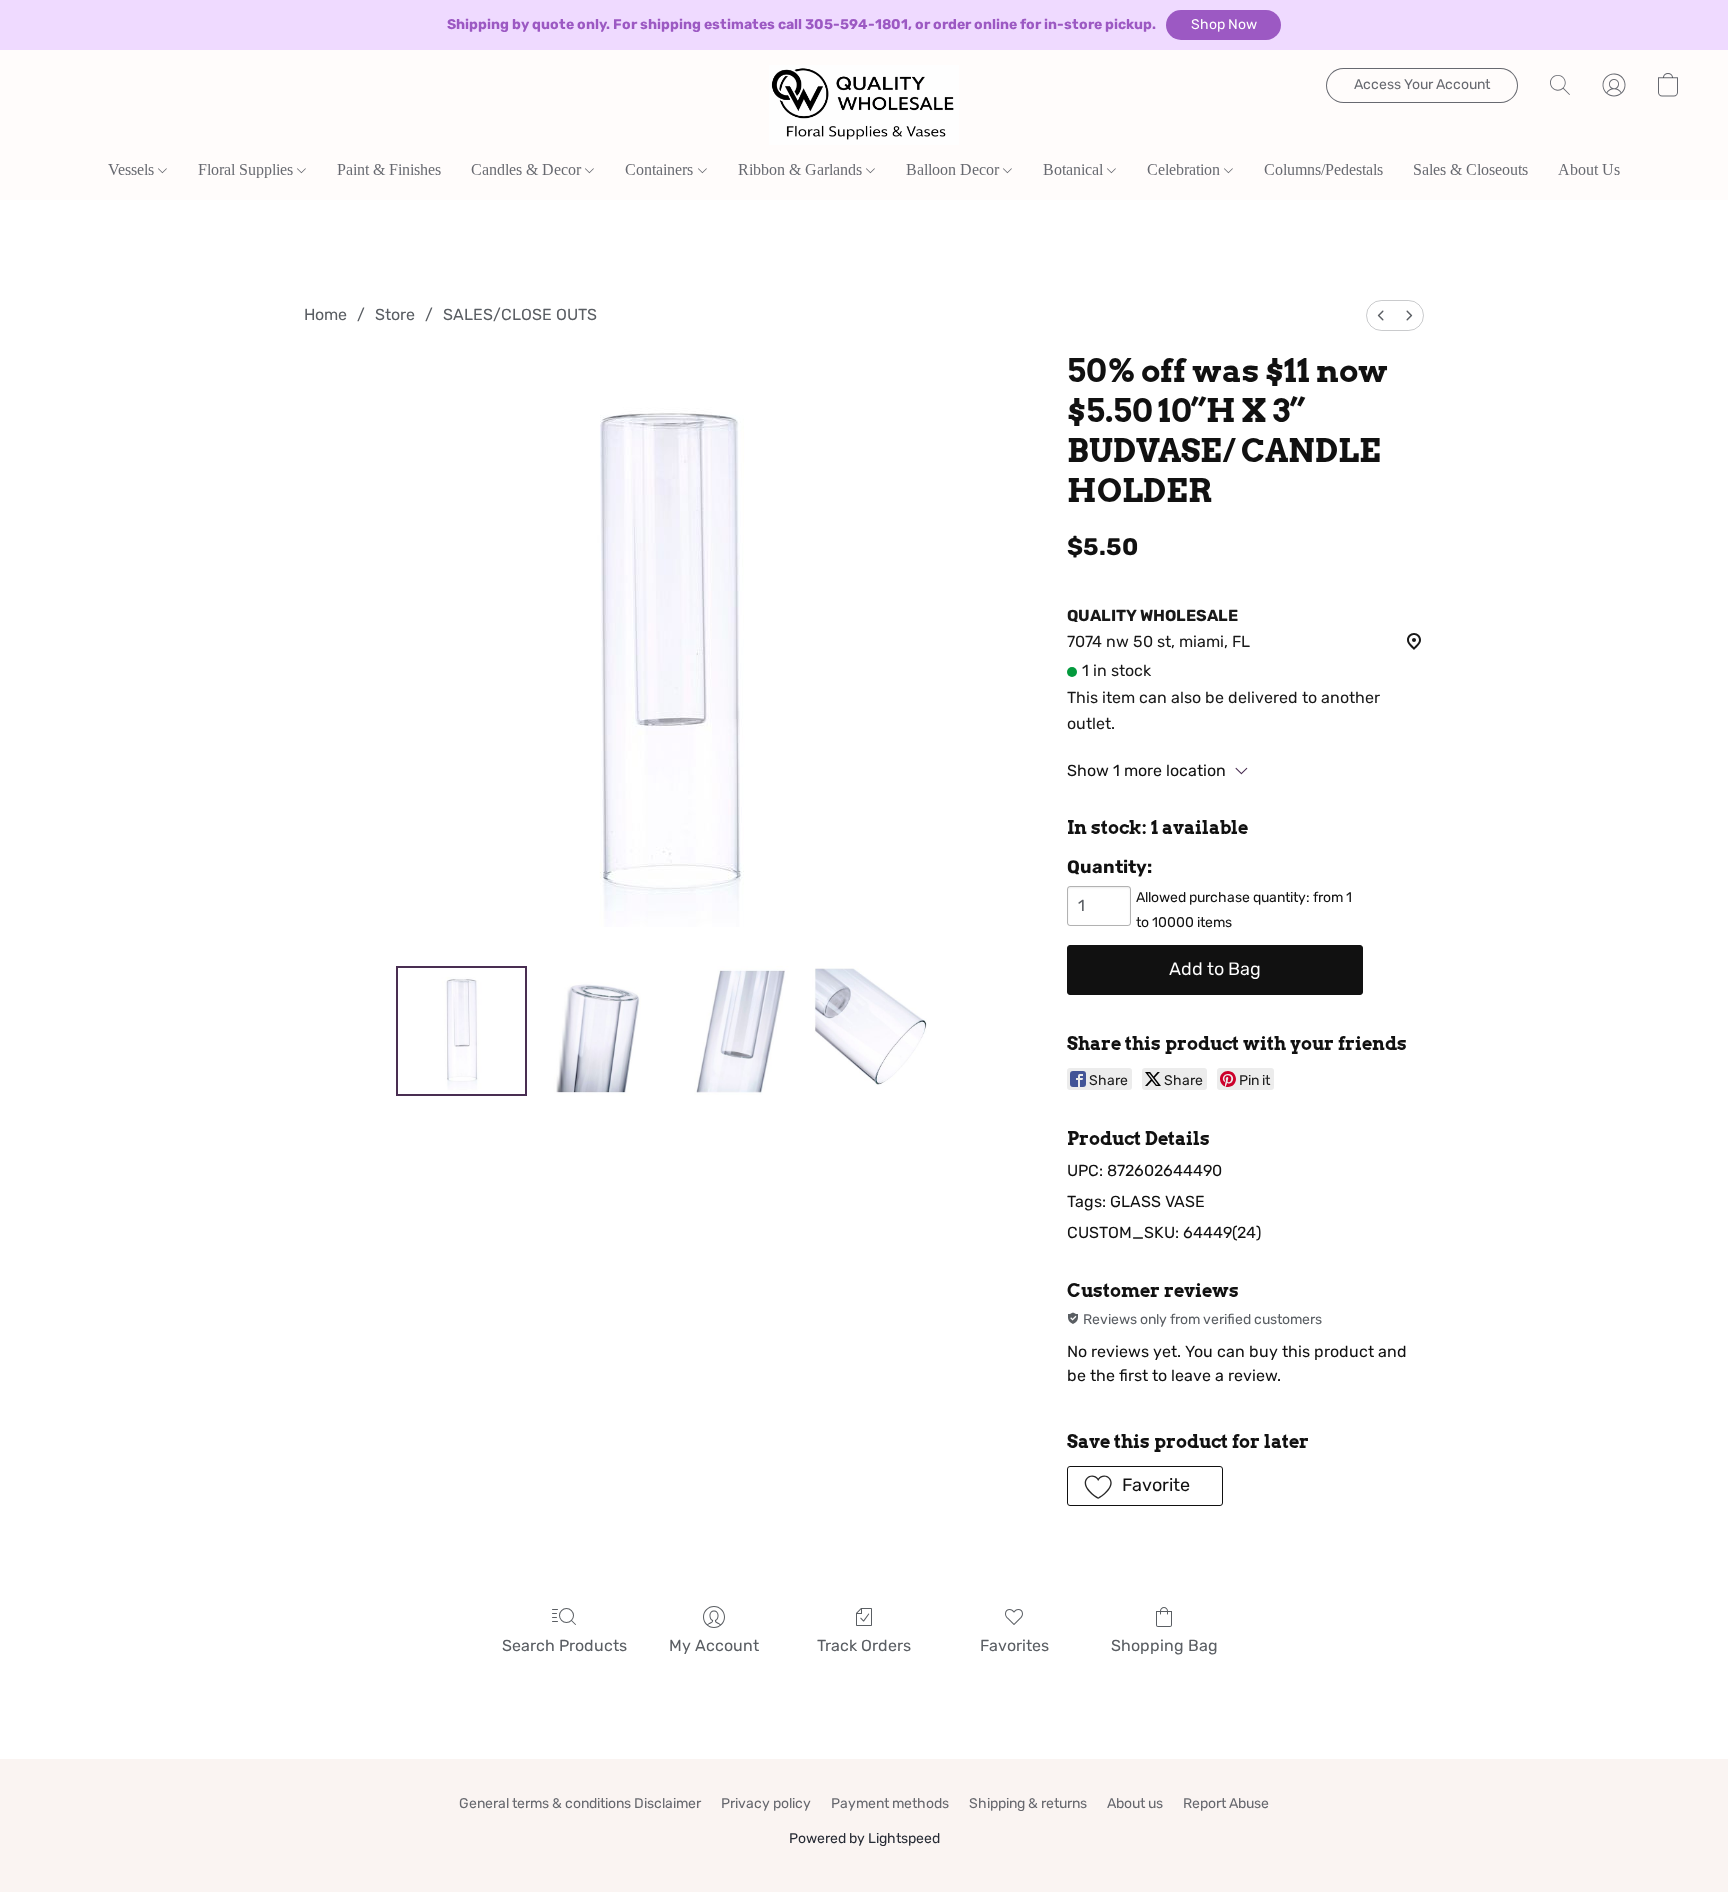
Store (395, 314)
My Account (714, 1645)
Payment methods (890, 1803)
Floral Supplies (247, 169)
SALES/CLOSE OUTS (520, 314)
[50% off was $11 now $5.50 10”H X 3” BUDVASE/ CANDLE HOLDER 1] (600, 1031)
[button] (1223, 25)
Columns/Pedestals (1323, 169)
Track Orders (864, 1645)
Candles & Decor (528, 169)
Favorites (1014, 1645)
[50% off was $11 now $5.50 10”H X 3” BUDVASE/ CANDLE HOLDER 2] (738, 1031)
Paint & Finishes (389, 169)
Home (325, 314)
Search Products (564, 1645)
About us (1135, 1803)
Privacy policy (766, 1803)
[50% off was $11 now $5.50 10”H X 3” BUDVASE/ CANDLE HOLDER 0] (461, 1031)
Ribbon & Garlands (802, 169)
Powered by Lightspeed (864, 1838)
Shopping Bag (1164, 1645)
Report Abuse (1226, 1803)
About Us (1589, 169)
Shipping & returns (1028, 1803)
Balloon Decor (954, 169)
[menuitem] (1381, 315)
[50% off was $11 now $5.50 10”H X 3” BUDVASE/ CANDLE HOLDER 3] (877, 1031)
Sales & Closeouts (1470, 169)
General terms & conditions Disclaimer (580, 1803)
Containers (661, 169)
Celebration (1185, 169)
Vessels (133, 169)
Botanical (1075, 169)
